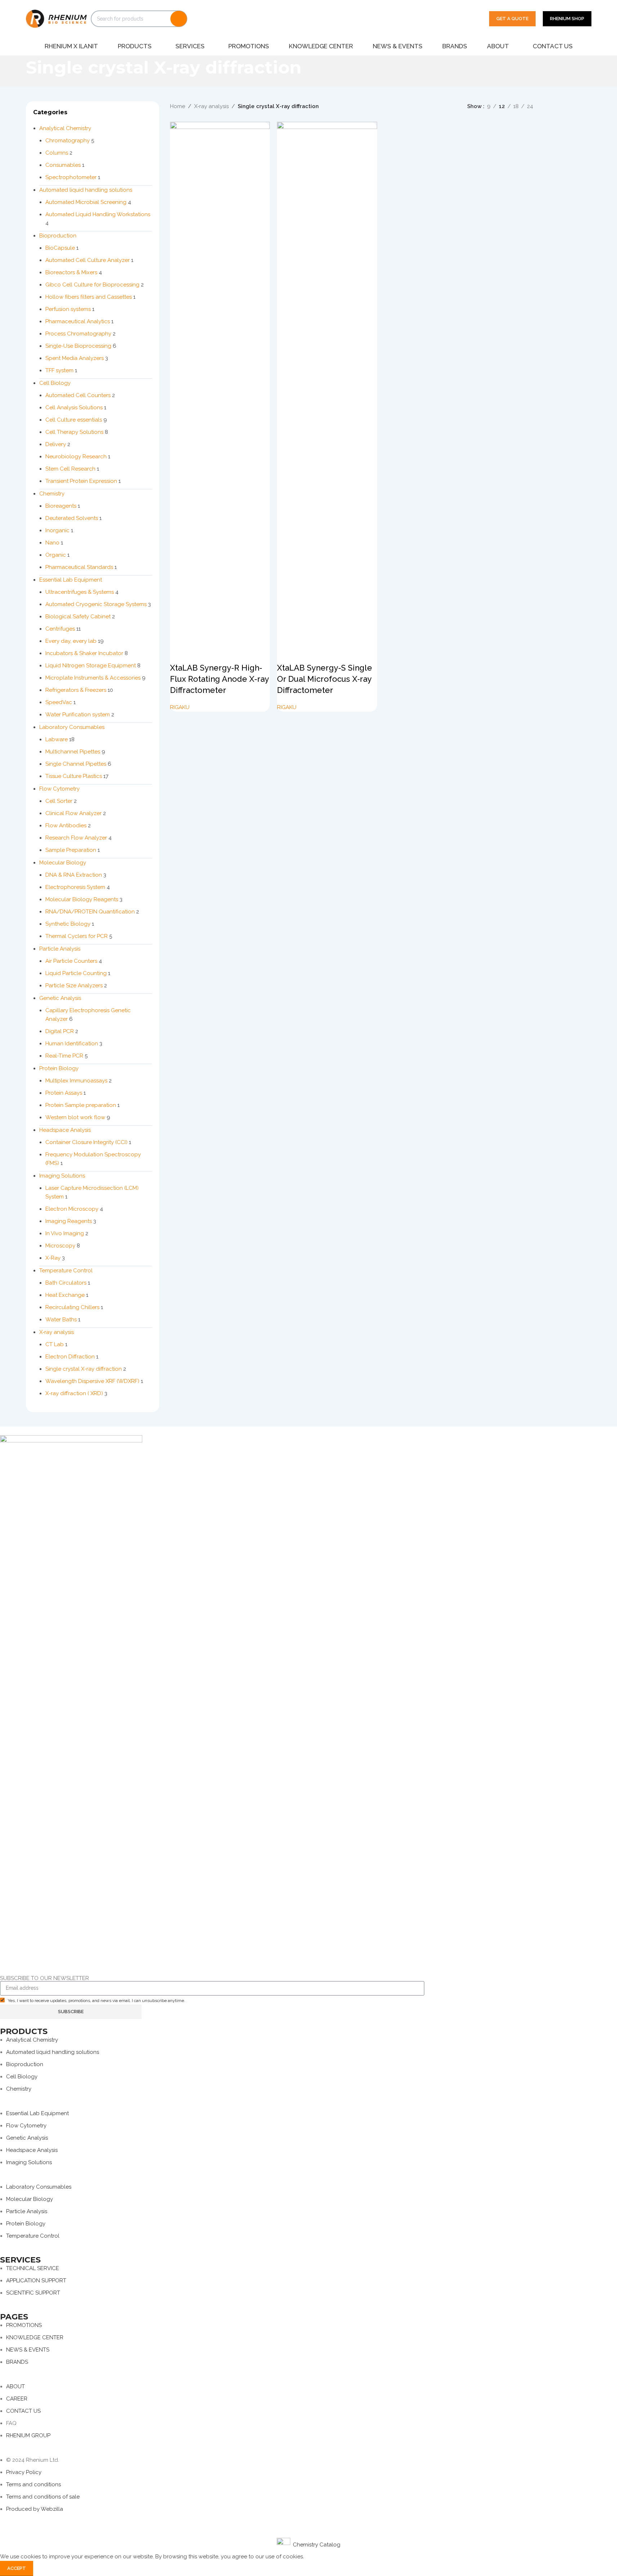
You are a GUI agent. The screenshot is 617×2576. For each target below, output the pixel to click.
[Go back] (17, 71)
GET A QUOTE (512, 19)
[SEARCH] (179, 19)
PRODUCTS (24, 2031)
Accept (17, 2568)
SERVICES (20, 2260)
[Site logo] (57, 18)
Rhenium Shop (567, 19)
